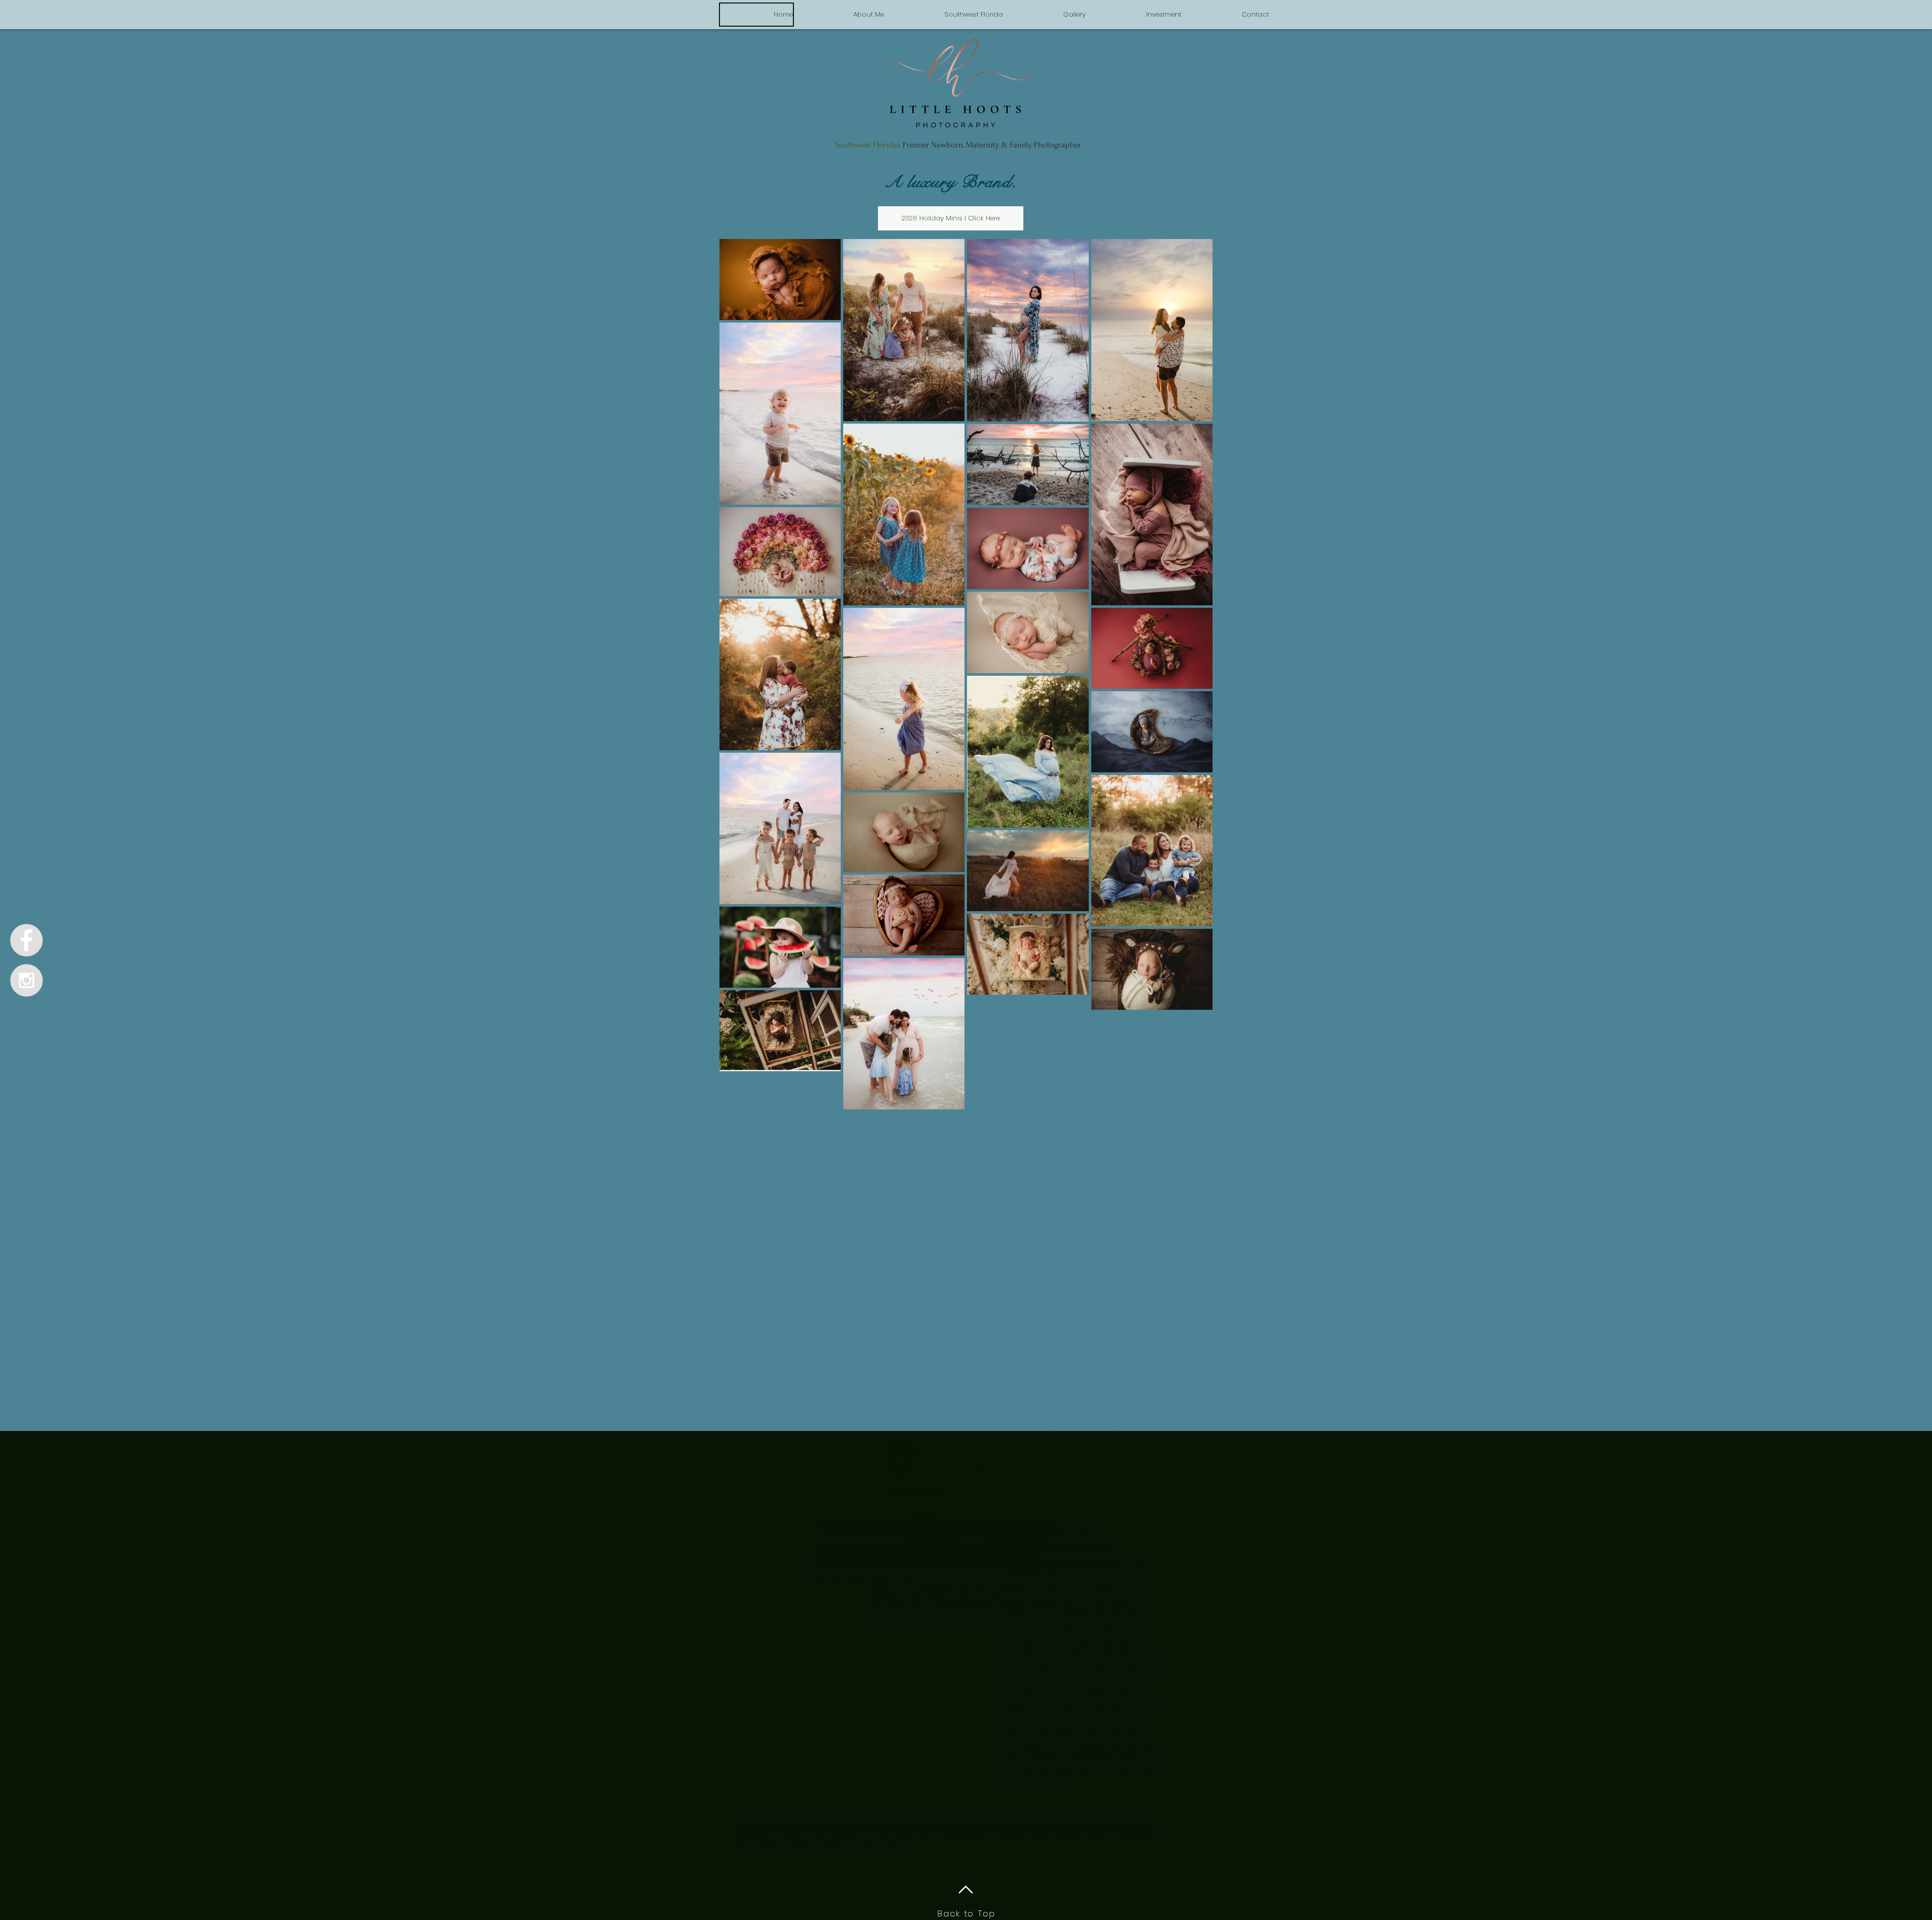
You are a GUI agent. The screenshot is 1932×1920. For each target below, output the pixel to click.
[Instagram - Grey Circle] (26, 980)
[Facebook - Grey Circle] (26, 940)
